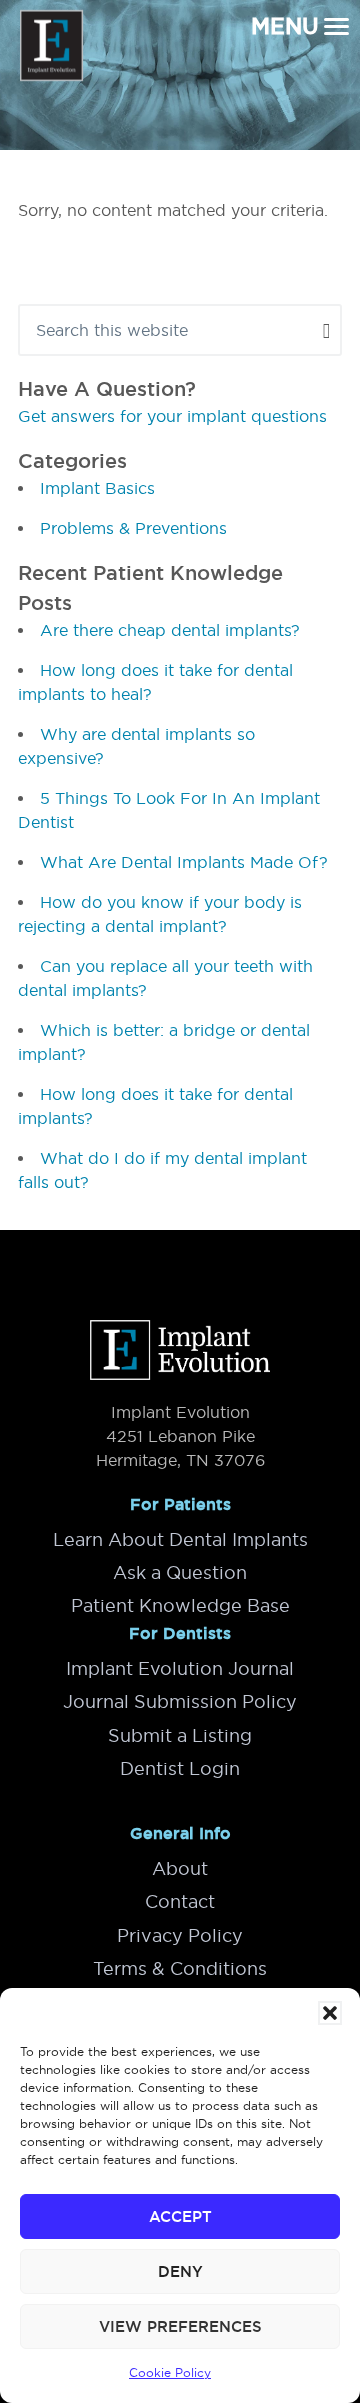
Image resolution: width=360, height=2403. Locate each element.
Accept (180, 2216)
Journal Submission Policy (180, 1701)
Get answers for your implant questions (172, 416)
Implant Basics (97, 488)
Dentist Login (180, 1768)
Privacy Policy (180, 1935)
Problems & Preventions (133, 528)
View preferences (180, 2326)
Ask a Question (180, 1572)
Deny (180, 2271)
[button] (330, 2013)
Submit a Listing (180, 1735)
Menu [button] (285, 26)
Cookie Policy (170, 2372)
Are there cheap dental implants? (170, 630)
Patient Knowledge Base (180, 1605)
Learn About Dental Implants (180, 1539)
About (180, 1868)
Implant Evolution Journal (180, 1668)
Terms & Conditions (180, 1968)
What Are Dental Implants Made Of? (184, 862)
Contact (180, 1901)
